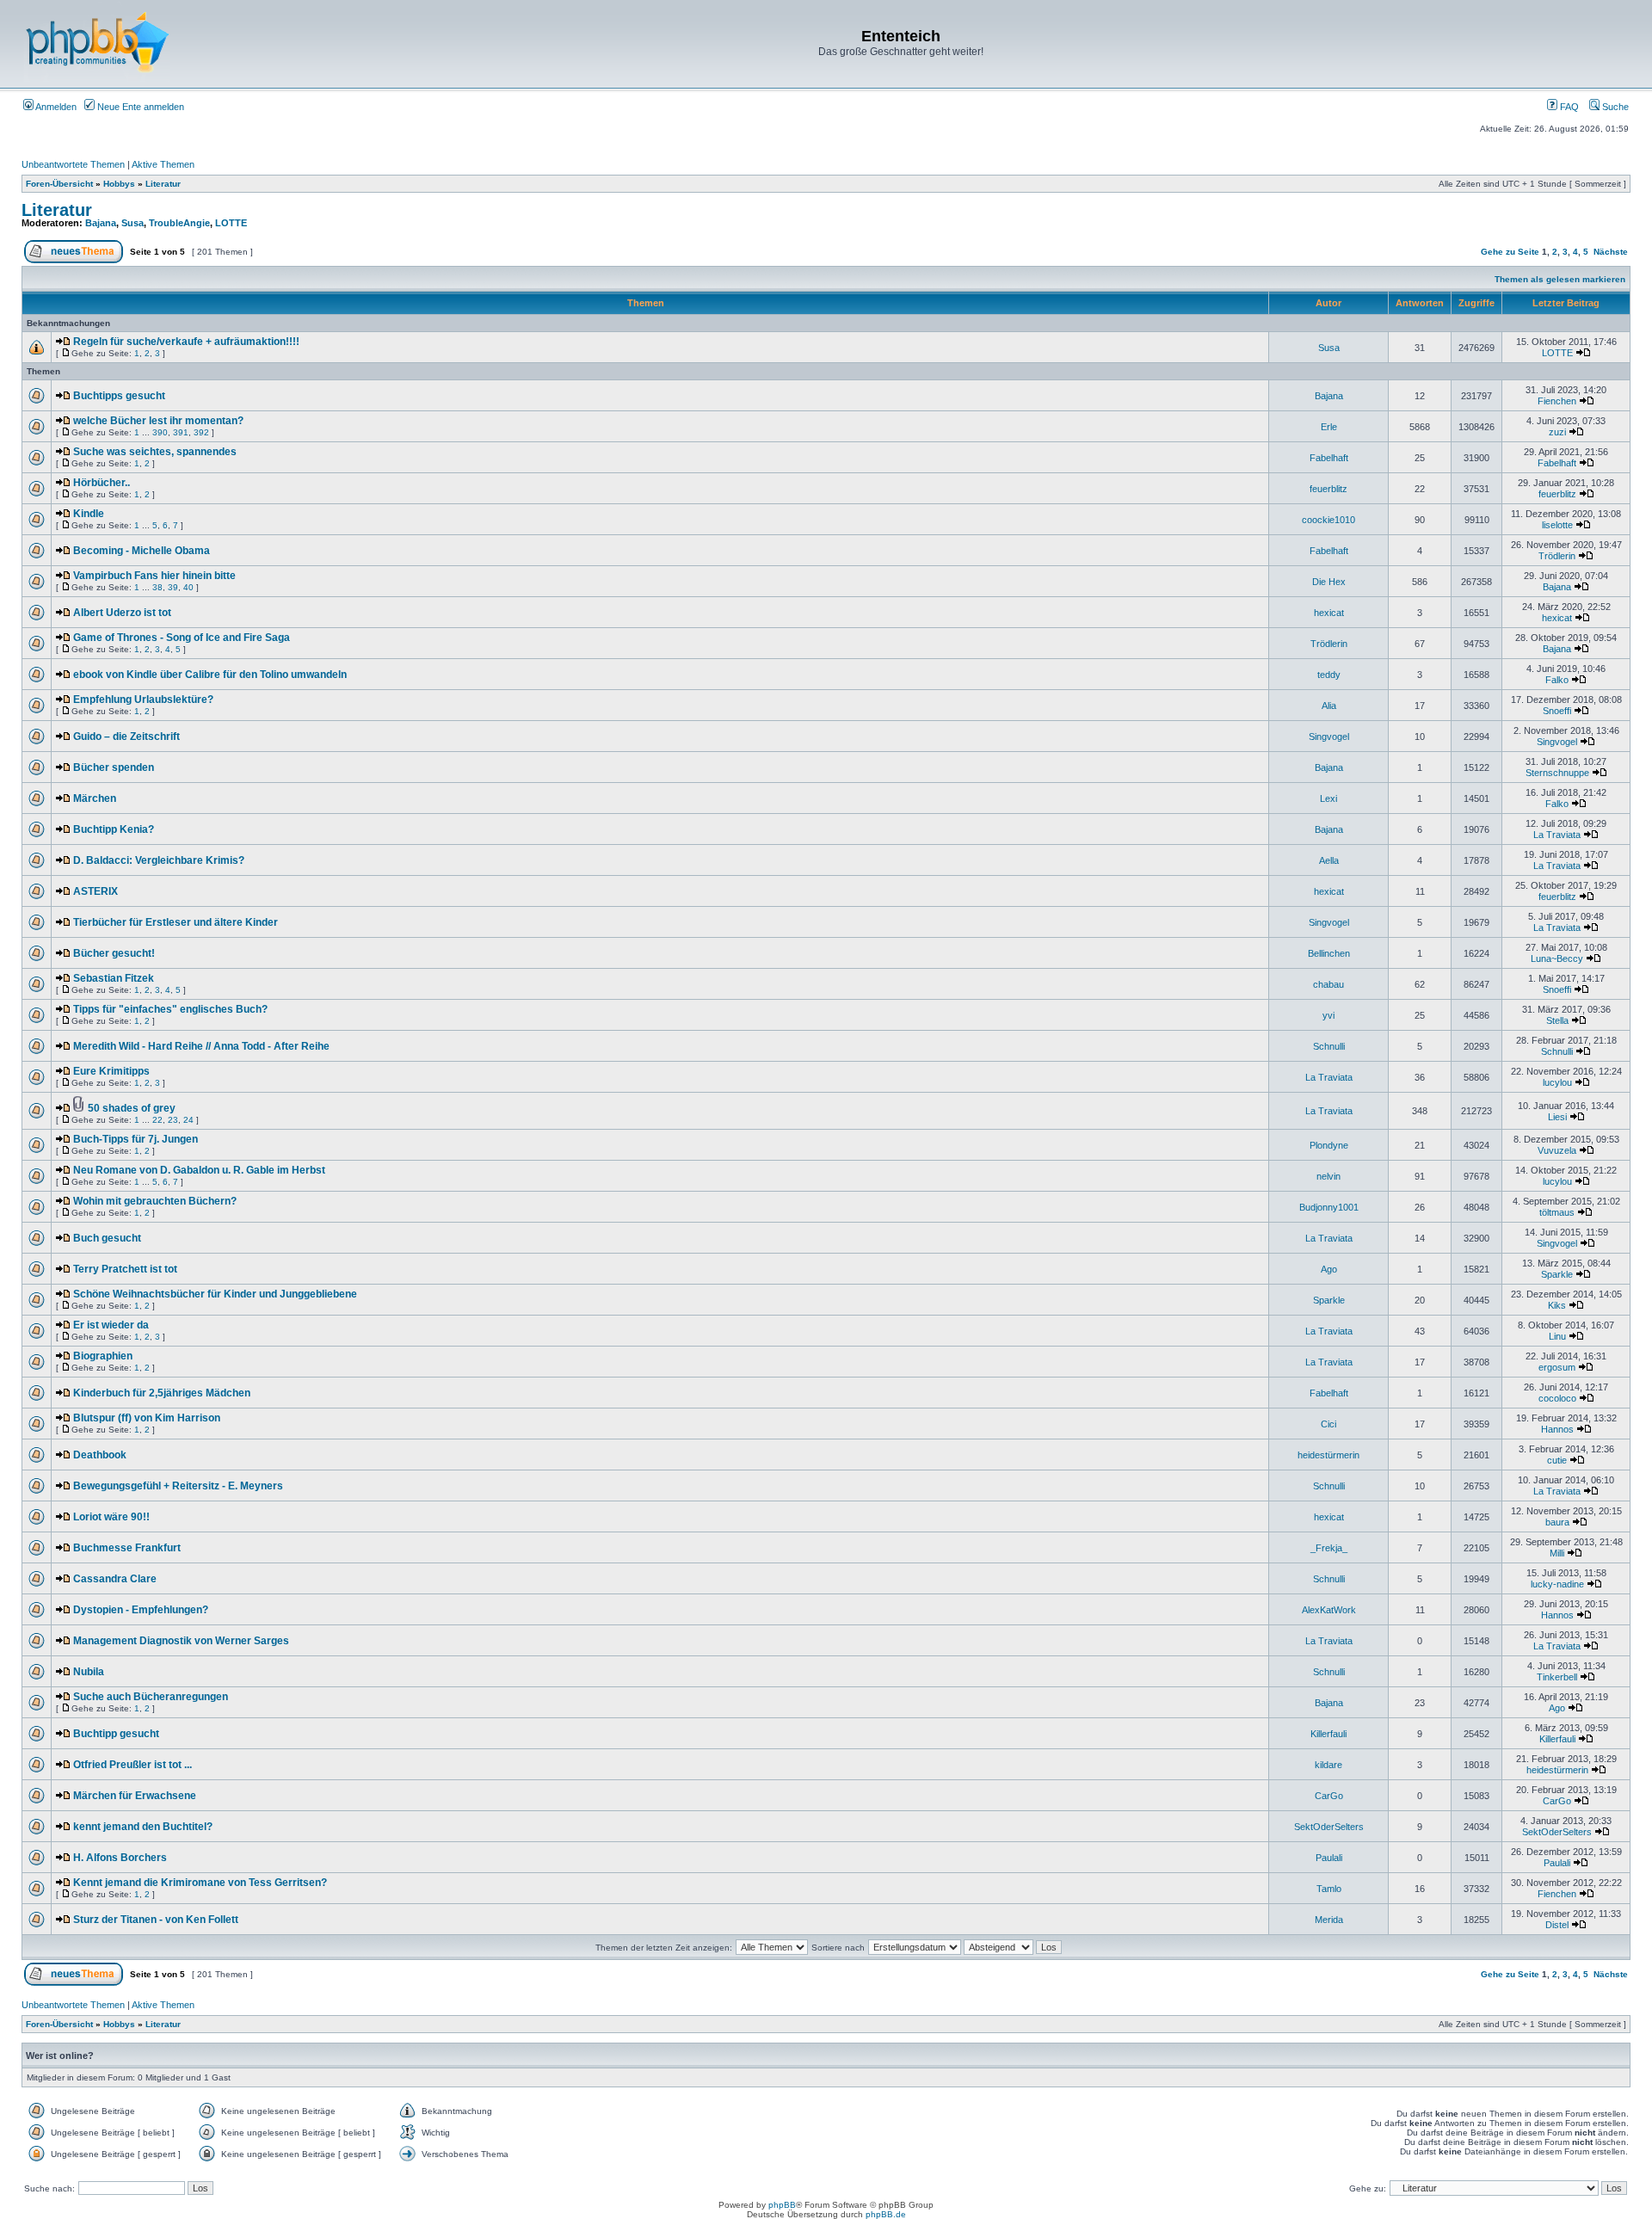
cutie (1557, 1460)
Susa (133, 223)
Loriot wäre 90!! (111, 1517)
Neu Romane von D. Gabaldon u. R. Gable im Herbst (199, 1170)
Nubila (89, 1672)
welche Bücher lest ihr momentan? (158, 421)
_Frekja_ (1329, 1548)
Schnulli (1329, 1046)
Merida (1329, 1920)
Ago (1329, 1269)
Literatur (163, 184)
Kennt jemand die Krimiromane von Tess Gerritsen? (200, 1883)
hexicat (1329, 613)
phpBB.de (886, 2214)
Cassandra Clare (115, 1579)
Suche (1614, 107)
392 (201, 432)
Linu (1557, 1336)
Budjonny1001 (1329, 1207)
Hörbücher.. (102, 483)
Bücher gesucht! (114, 953)
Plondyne (1329, 1145)
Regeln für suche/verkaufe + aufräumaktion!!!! (186, 342)
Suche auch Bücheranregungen (151, 1697)
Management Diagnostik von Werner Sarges (181, 1641)
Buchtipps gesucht (119, 396)
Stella (1557, 1020)
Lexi (1328, 798)
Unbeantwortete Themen (73, 164)
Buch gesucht (107, 1238)
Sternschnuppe (1557, 773)
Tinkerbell (1557, 1677)
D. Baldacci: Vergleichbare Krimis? (159, 860)
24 (188, 1120)
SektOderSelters (1329, 1827)
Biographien (103, 1356)
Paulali (1329, 1858)
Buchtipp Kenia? (114, 829)
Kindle (89, 514)
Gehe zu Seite (1510, 252)
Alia (1329, 706)
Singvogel (1329, 737)
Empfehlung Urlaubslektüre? (143, 700)
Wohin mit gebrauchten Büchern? (155, 1201)
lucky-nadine (1557, 1584)
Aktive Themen (163, 164)
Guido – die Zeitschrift (126, 737)
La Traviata (1557, 835)
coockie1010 (1328, 520)
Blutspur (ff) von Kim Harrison (147, 1418)
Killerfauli (1328, 1734)
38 (157, 587)
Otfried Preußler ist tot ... (133, 1765)
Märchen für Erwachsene (135, 1796)
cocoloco (1557, 1398)
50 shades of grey (132, 1108)
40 (188, 587)
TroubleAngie (179, 223)
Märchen (95, 798)
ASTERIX (96, 891)
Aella (1329, 860)
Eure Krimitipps (111, 1071)
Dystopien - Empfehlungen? (141, 1610)
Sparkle (1557, 1274)
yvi (1328, 1015)
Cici (1328, 1424)
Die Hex (1329, 582)
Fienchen (1557, 401)
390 (160, 432)
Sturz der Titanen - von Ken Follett (156, 1920)
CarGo (1329, 1796)
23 (173, 1120)
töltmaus (1557, 1212)
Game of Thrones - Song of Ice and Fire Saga (182, 638)
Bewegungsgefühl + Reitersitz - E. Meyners (178, 1486)
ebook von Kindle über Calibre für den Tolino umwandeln (210, 675)
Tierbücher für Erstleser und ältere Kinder (176, 922)
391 (181, 432)
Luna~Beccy (1557, 958)
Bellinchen (1329, 953)
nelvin (1328, 1176)
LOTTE (231, 223)
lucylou (1557, 1082)
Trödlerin (1557, 556)
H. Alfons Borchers (120, 1858)
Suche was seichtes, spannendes (155, 452)
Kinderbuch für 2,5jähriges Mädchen (162, 1393)
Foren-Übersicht (59, 184)
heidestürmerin (1328, 1455)
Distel (1557, 1925)
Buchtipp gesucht (116, 1734)
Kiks (1557, 1305)
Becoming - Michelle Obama (142, 551)
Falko (1557, 680)
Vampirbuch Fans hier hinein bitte (154, 576)
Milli (1557, 1553)
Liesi (1557, 1117)
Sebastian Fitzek (114, 978)
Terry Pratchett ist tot (125, 1269)
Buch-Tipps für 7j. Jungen (136, 1139)
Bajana (101, 223)
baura (1557, 1522)
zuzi (1557, 432)
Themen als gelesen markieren (1560, 279)
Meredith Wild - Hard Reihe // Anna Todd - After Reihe (201, 1046)
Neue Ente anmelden (139, 107)
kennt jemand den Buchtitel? (143, 1827)
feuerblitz (1328, 489)
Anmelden (55, 107)
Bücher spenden (114, 767)
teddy (1329, 675)
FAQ (1568, 107)
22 (157, 1120)
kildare (1328, 1765)
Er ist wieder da (111, 1325)
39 (173, 587)
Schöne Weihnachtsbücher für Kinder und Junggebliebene (215, 1294)
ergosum (1557, 1367)
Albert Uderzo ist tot (122, 613)
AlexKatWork (1329, 1610)
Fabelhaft (1329, 458)
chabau (1328, 984)
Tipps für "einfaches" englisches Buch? (170, 1009)
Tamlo (1329, 1889)
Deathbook (100, 1455)
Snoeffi (1557, 711)
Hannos (1557, 1429)
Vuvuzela (1557, 1150)
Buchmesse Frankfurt (127, 1548)
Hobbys (119, 184)
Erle (1329, 427)
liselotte (1557, 525)
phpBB (782, 2205)
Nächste (1611, 252)
